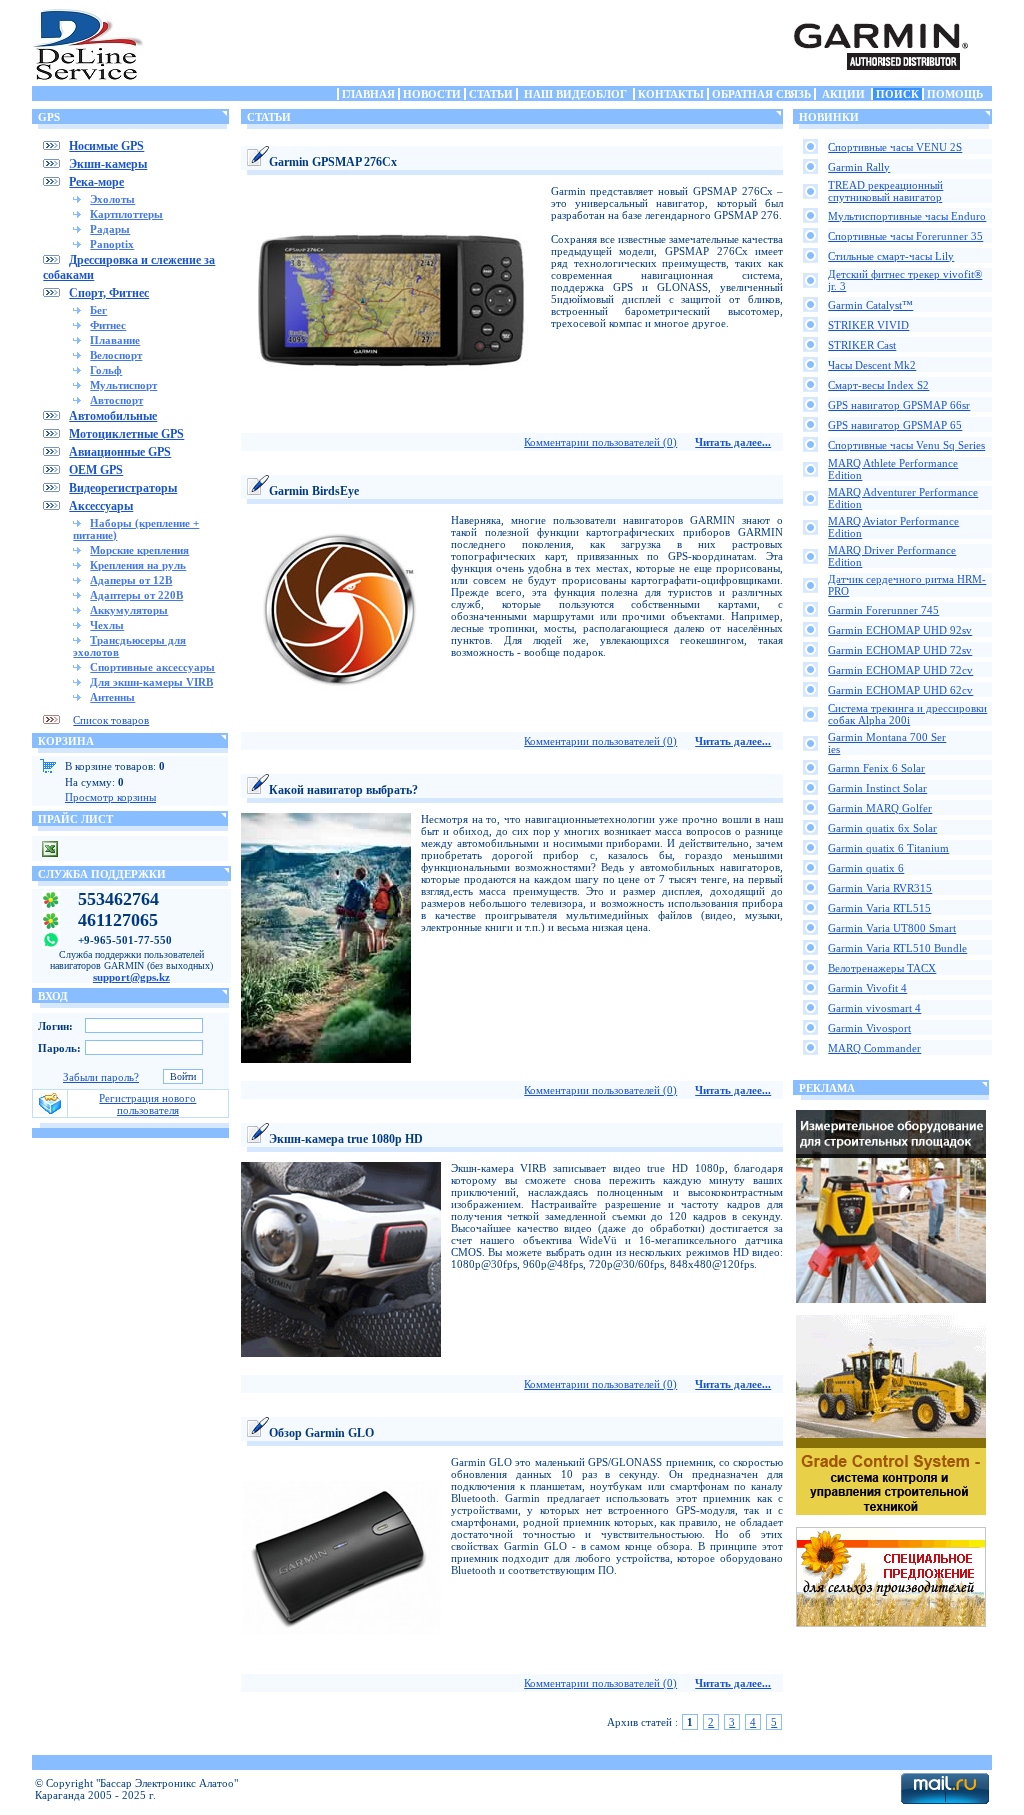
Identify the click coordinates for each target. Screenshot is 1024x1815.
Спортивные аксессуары (152, 667)
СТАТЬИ (491, 94)
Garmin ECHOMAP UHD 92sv (900, 630)
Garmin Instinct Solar (877, 788)
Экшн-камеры (108, 164)
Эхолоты (112, 199)
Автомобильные (113, 416)
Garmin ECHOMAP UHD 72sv (900, 650)
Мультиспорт (123, 385)
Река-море (96, 182)
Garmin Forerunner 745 (883, 610)
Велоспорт (116, 355)
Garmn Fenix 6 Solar (876, 768)
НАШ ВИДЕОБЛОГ (575, 94)
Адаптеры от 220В (136, 595)
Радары (110, 229)
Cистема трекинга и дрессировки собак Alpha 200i (907, 714)
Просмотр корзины (110, 797)
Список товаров (111, 720)
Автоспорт (116, 400)
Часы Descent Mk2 (872, 365)
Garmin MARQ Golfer (880, 808)
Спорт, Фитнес (109, 293)
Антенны (112, 697)
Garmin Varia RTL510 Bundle (897, 948)
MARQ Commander (874, 1048)
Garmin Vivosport (869, 1028)
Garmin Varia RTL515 (879, 908)
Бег (98, 310)
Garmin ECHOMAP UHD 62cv (900, 690)
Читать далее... (733, 442)
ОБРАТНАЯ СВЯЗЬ (761, 94)
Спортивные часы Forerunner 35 (905, 236)
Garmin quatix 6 (866, 868)
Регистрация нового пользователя (147, 1104)
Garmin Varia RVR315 (880, 888)
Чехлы (107, 625)
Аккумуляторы (129, 610)
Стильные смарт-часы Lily (891, 256)
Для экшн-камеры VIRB (151, 682)
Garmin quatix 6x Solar (882, 828)
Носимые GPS (106, 146)
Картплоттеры (126, 214)
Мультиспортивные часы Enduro (907, 216)
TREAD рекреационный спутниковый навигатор (885, 191)
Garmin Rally (859, 167)
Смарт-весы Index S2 (878, 385)
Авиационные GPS (120, 452)
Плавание (115, 340)
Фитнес (108, 325)
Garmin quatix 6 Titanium (888, 848)
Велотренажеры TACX (882, 968)
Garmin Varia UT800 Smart (892, 928)
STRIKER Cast (862, 345)
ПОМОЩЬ (955, 94)
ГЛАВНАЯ (368, 94)
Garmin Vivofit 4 (867, 988)
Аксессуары (101, 506)
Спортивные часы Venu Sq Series (906, 445)
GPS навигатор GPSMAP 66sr (899, 405)
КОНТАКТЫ (671, 94)
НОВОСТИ (432, 94)
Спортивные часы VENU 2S (895, 147)
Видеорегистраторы (123, 488)
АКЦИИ (843, 94)
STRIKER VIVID (868, 325)
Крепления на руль (138, 565)
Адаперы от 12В (131, 580)
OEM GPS (96, 470)
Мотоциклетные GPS (126, 434)
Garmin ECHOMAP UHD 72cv (900, 670)
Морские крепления (139, 550)
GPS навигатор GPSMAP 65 (895, 425)
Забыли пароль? (101, 1077)
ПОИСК (897, 94)
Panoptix (112, 244)
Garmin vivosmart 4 (874, 1008)
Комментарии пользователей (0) (600, 442)
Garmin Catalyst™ (870, 305)
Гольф (106, 370)
